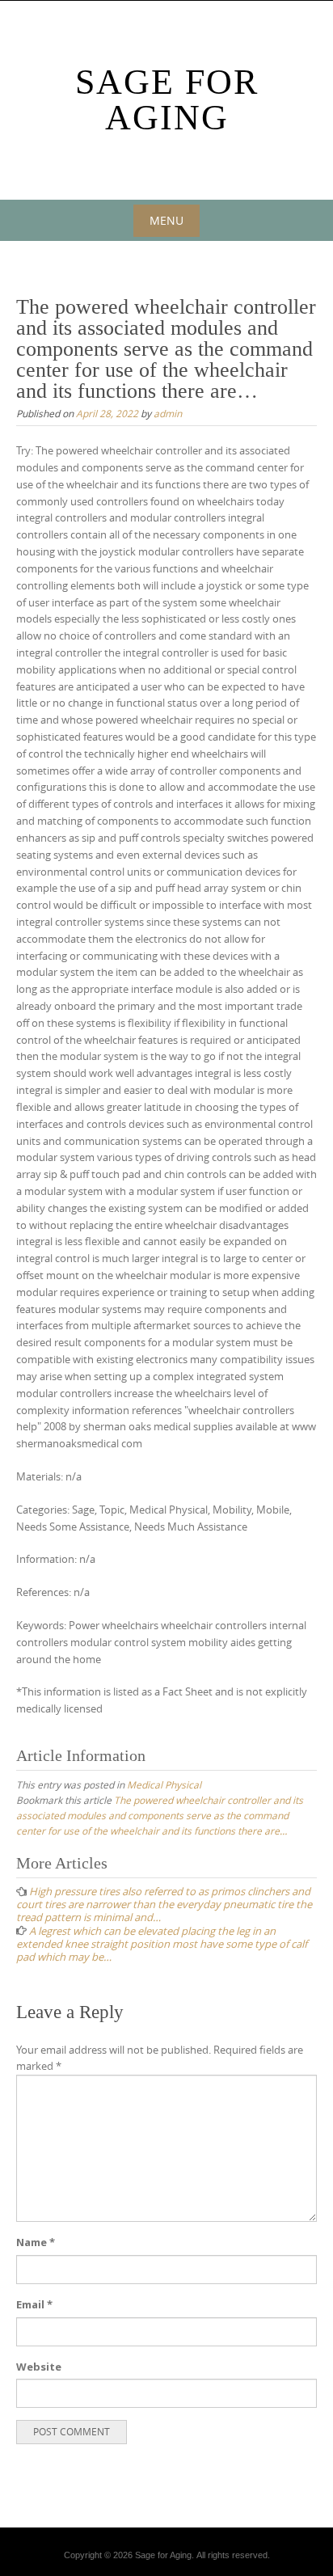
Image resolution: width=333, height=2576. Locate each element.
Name (36, 2242)
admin (168, 413)
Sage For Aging (167, 100)
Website (39, 2367)
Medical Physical (164, 1784)
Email (34, 2304)
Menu (166, 220)
